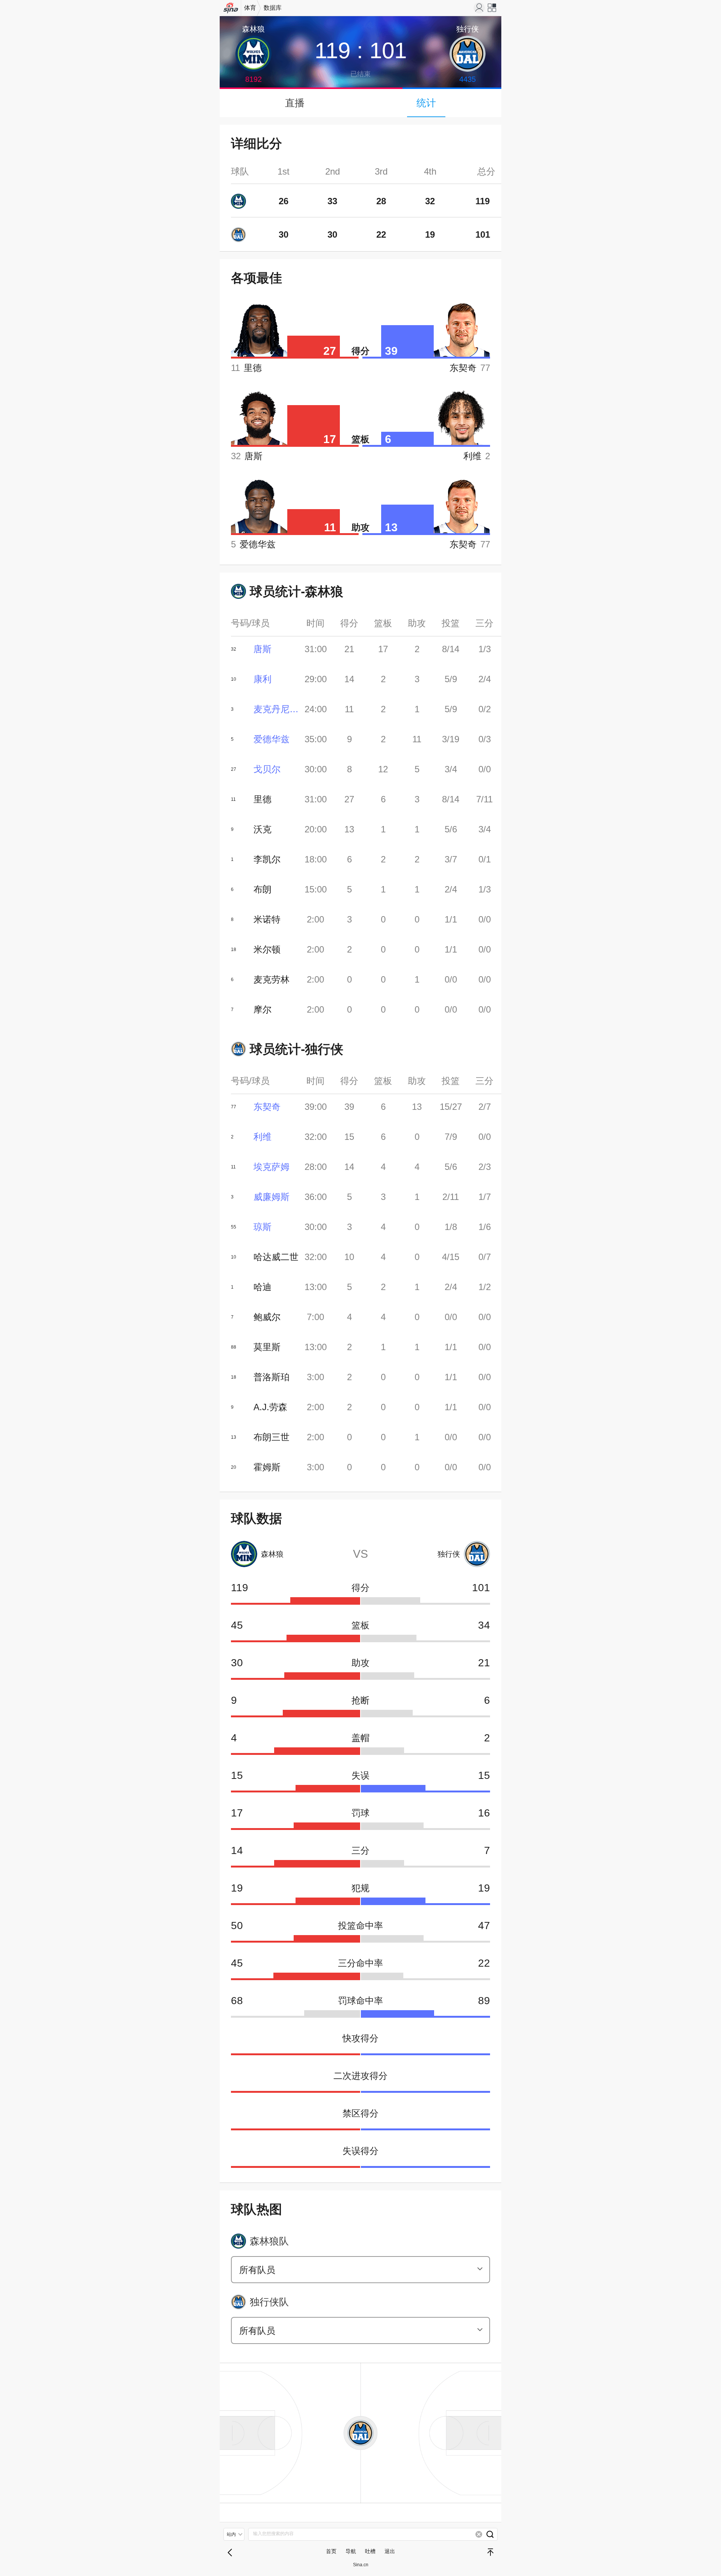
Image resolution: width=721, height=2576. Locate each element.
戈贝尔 (267, 769)
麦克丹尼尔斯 (276, 709)
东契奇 (267, 1107)
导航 (351, 2551)
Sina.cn (361, 2565)
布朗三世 (272, 1437)
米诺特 (267, 919)
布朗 (262, 889)
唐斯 (262, 649)
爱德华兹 (272, 739)
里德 (262, 799)
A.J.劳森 (270, 1407)
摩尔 (262, 1009)
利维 (262, 1137)
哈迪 (262, 1287)
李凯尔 (267, 859)
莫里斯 (267, 1347)
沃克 (262, 829)
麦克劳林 (272, 979)
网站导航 (492, 10)
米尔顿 (267, 949)
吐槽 (370, 2551)
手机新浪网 (231, 10)
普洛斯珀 (272, 1377)
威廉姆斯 (272, 1197)
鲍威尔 (267, 1317)
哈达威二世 (276, 1257)
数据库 (273, 8)
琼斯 (262, 1227)
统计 (426, 103)
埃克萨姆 (272, 1167)
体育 (250, 8)
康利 (262, 679)
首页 (331, 2551)
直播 (295, 103)
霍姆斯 (267, 1467)
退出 (390, 2551)
